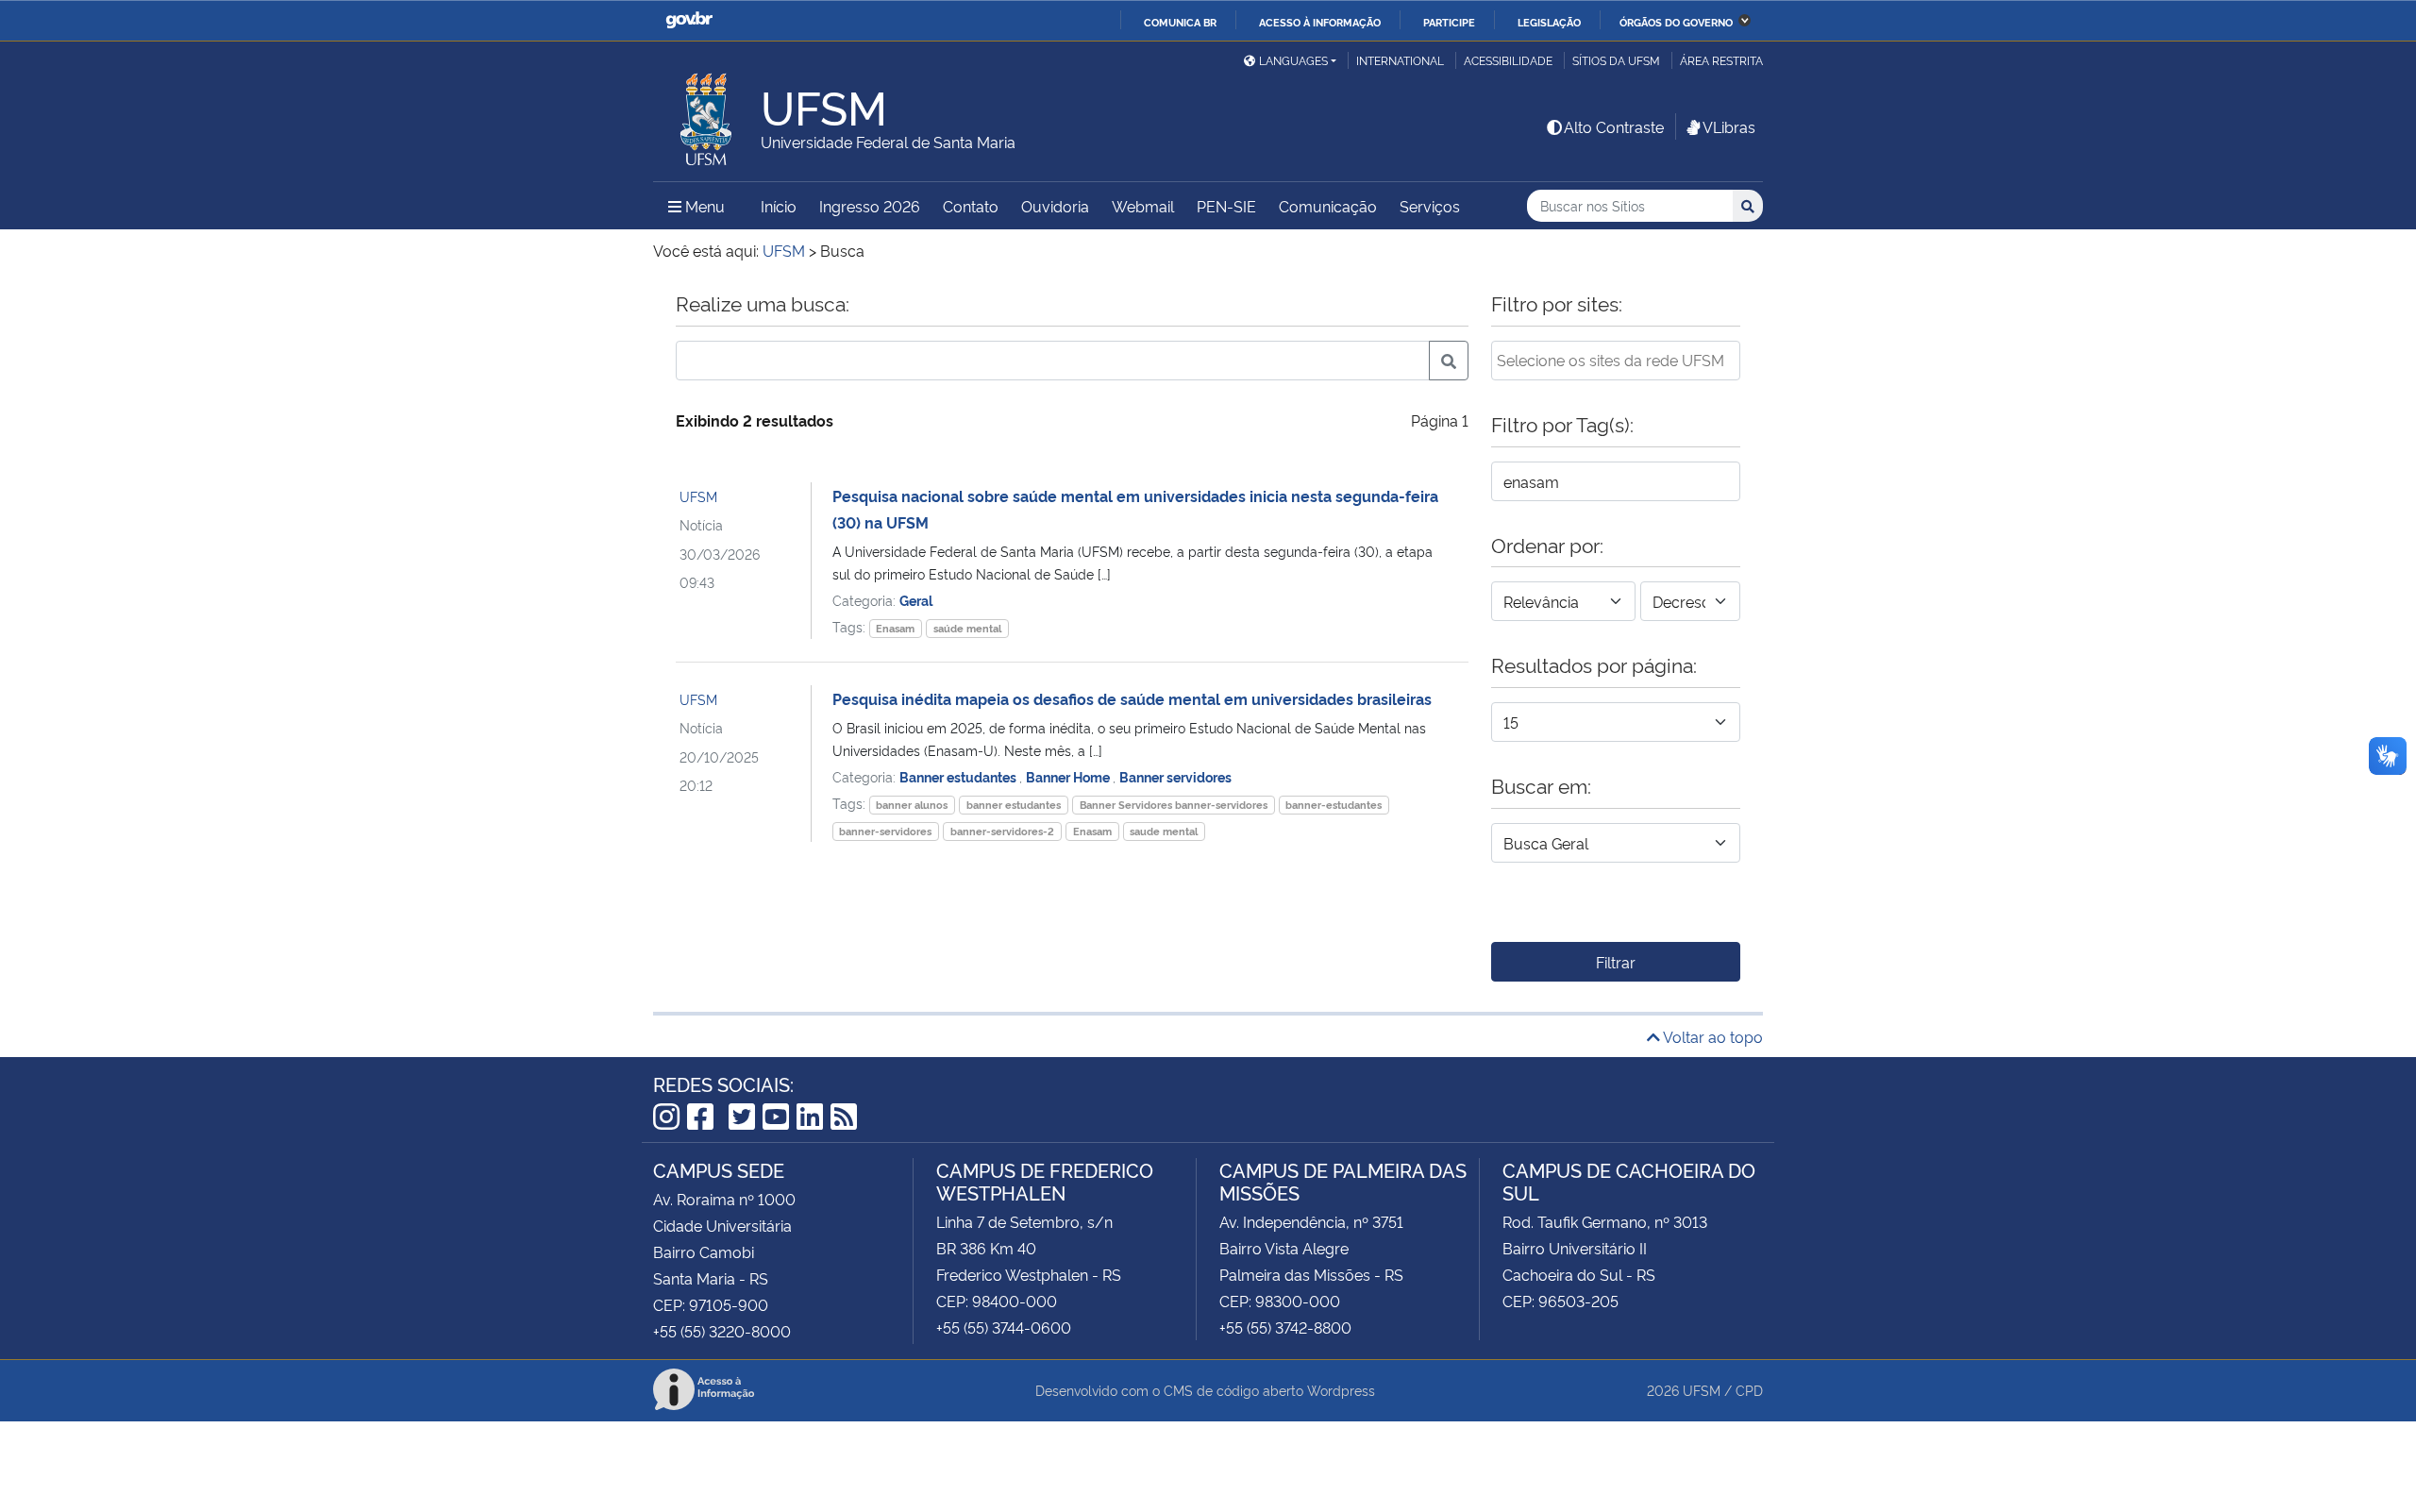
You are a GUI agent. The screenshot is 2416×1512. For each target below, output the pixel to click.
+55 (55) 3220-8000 (722, 1331)
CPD (1749, 1390)
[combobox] (1616, 361)
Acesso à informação (1320, 22)
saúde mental (967, 628)
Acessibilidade (1508, 60)
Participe (1449, 22)
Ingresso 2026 (870, 206)
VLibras (1729, 126)
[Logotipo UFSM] (707, 114)
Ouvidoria (1055, 206)
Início (779, 206)
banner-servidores (885, 831)
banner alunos (912, 805)
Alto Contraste (1614, 126)
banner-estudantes (1334, 805)
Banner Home (1069, 776)
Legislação (1549, 22)
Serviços (1430, 206)
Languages (1293, 60)
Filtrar (1616, 962)
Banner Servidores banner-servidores (1174, 805)
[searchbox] (1616, 360)
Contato (971, 206)
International (1400, 60)
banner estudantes (1014, 805)
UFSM (698, 496)
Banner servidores (1175, 776)
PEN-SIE (1226, 206)
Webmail (1143, 206)
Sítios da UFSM (1616, 60)
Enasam (895, 628)
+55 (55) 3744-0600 (1004, 1327)
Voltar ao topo (1711, 1036)
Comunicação (1328, 206)
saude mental (1164, 831)
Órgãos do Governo (1676, 22)
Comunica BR (1180, 22)
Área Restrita (1721, 60)
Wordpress (1341, 1390)
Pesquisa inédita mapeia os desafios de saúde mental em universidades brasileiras (1132, 698)
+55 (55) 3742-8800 (1285, 1327)
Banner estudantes (959, 776)
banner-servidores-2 (1002, 831)
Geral (916, 600)
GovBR (689, 20)
